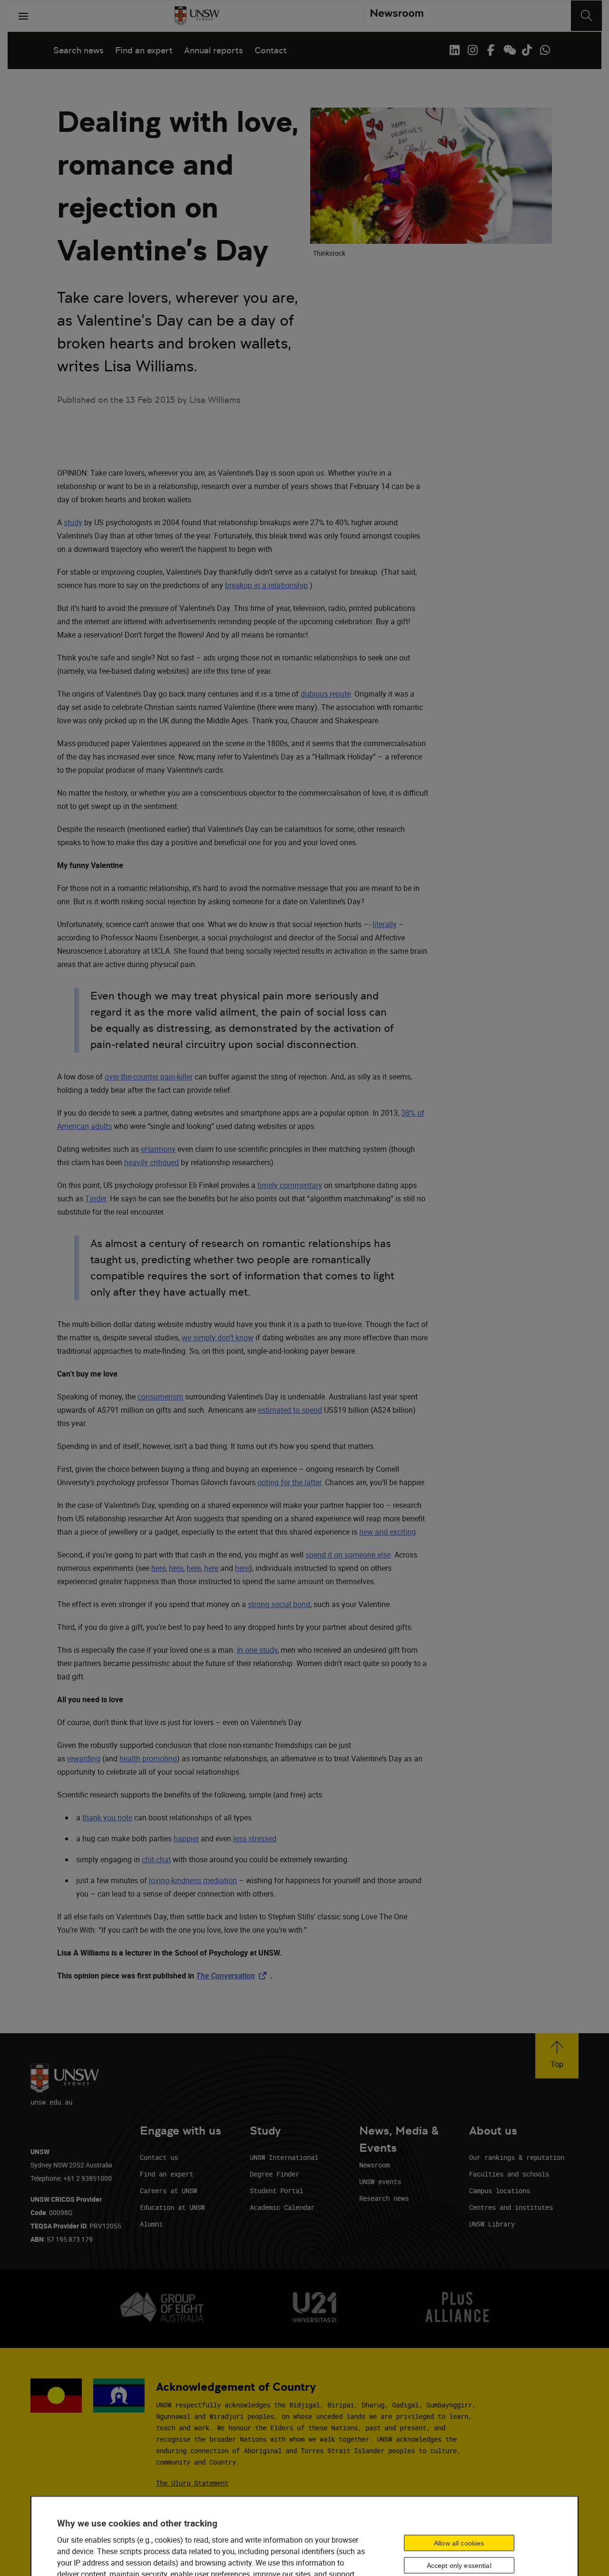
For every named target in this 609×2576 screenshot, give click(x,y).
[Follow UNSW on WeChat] (509, 50)
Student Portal (276, 2191)
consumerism (160, 1397)
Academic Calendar (282, 2207)
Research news (384, 2198)
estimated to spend (290, 1410)
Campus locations (500, 2191)
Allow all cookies (459, 2543)
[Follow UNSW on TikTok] (527, 50)
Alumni (151, 2224)
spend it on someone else (348, 1555)
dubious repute (326, 694)
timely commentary (290, 1185)
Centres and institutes (511, 2207)
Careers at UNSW (168, 2191)
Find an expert (144, 50)
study (73, 522)
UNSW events (380, 2182)
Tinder (96, 1198)
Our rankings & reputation (517, 2157)
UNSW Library (492, 2224)
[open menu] (23, 16)
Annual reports (214, 50)
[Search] (586, 16)
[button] (557, 2056)
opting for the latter (289, 1482)
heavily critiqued (152, 1162)
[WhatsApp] (545, 50)
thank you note (107, 1817)
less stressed (255, 1838)
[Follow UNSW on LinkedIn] (454, 50)
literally (385, 924)
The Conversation (233, 1976)
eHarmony (158, 1149)
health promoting (148, 1758)
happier (186, 1838)
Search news (79, 50)
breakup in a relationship (266, 585)
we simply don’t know (218, 1338)
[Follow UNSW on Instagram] (472, 50)
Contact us (159, 2157)
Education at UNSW (172, 2207)
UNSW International (284, 2157)
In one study (257, 1650)
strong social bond (279, 1604)
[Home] (197, 16)
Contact (271, 50)
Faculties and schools (509, 2174)
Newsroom (374, 2165)
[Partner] (393, 16)
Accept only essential (459, 2566)
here (158, 1568)
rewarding (84, 1758)
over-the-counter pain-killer (149, 1077)
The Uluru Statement (192, 2483)
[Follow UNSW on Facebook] (491, 50)
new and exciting (388, 1532)
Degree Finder (275, 2174)
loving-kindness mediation (193, 1880)
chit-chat (156, 1859)
